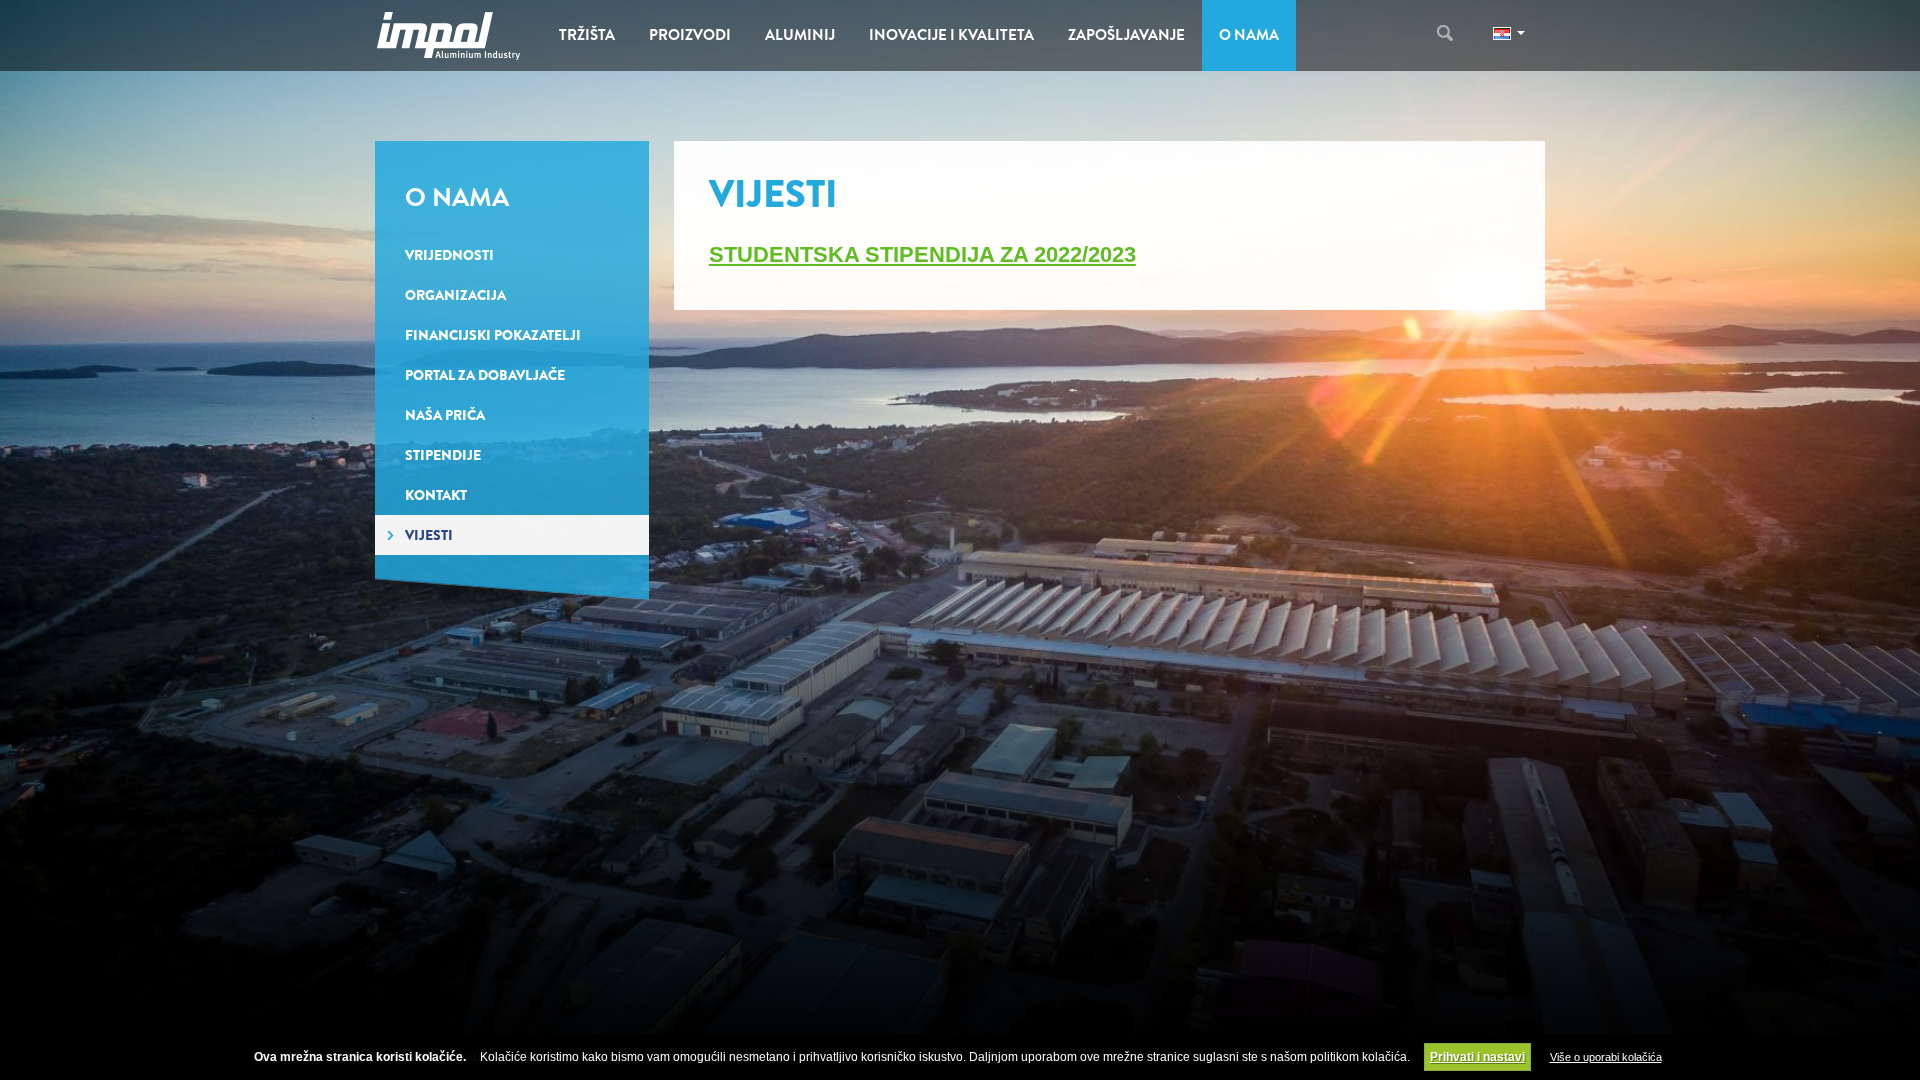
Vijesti (429, 535)
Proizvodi (690, 35)
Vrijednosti (449, 255)
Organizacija (455, 295)
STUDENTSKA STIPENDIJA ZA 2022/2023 (922, 254)
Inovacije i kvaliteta (951, 35)
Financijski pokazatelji (493, 335)
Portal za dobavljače (485, 375)
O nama (1249, 35)
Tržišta (587, 35)
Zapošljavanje (1126, 35)
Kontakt (436, 495)
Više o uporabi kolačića (1606, 1057)
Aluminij (800, 35)
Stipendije (443, 455)
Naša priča (445, 415)
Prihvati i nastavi (1477, 1057)
